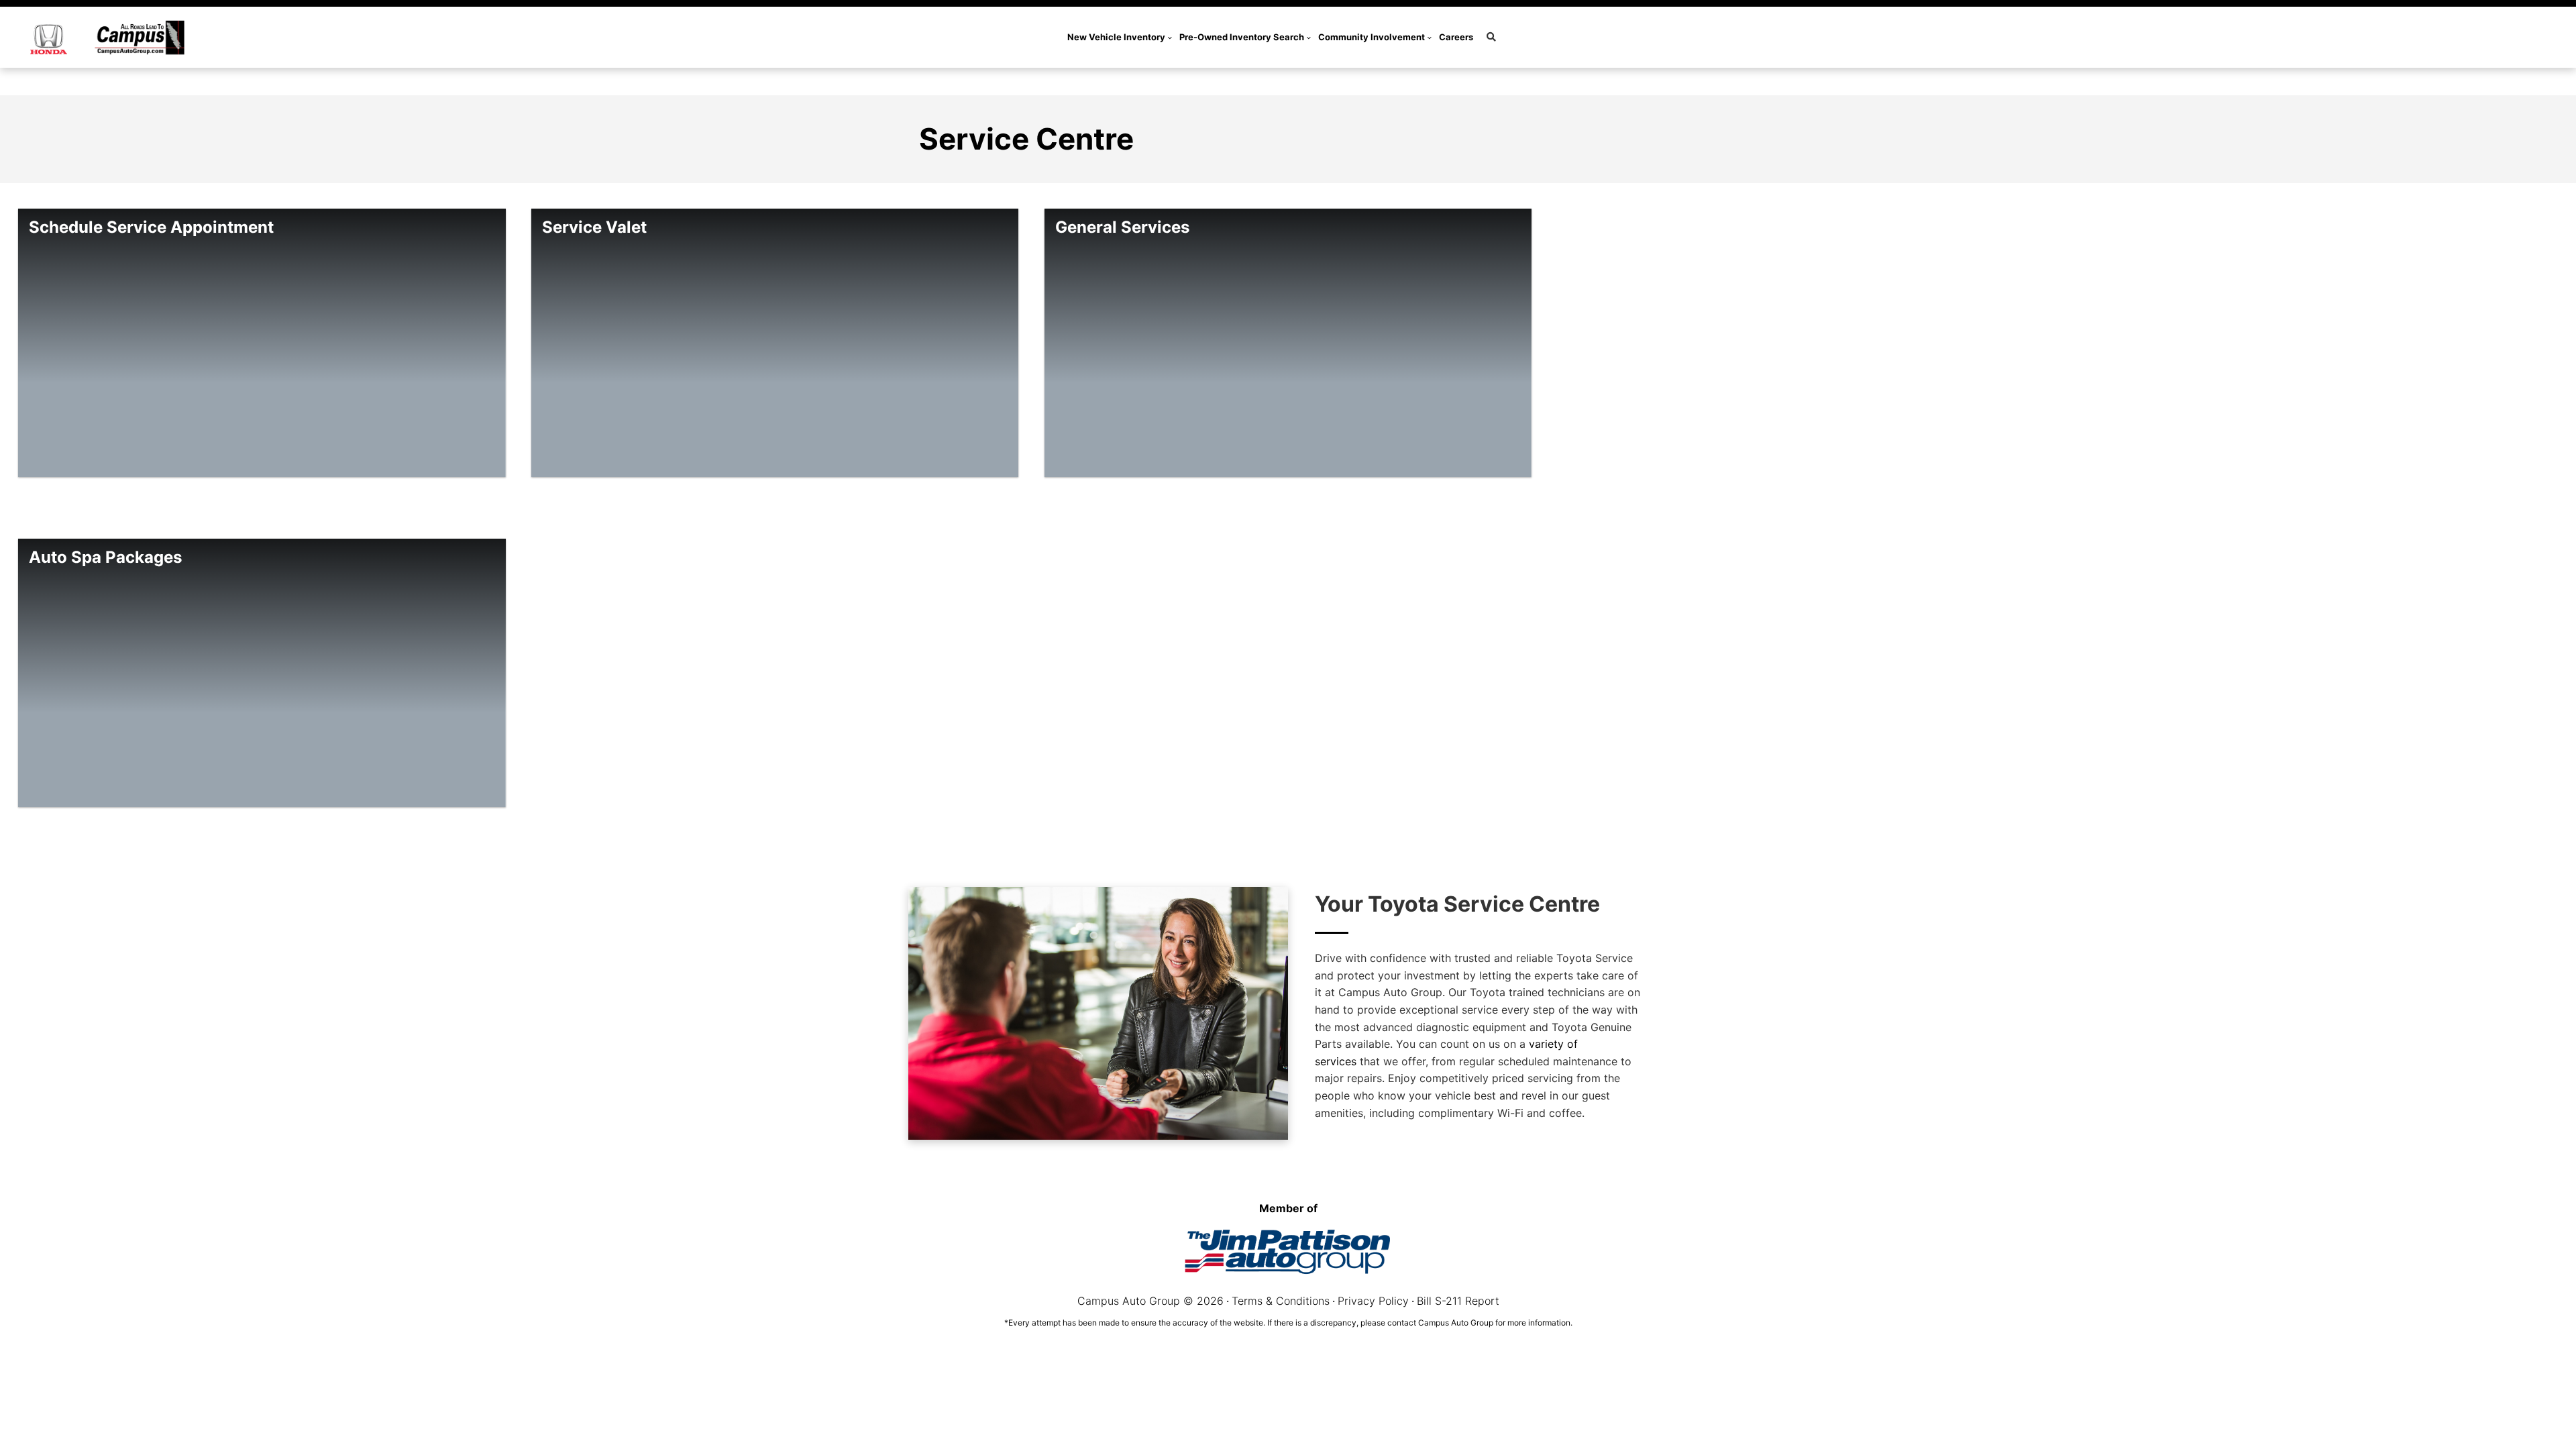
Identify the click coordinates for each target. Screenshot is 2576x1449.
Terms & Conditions (1281, 1301)
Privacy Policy (1373, 1301)
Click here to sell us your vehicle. (1381, 81)
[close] (1478, 80)
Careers (1456, 37)
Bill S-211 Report (1458, 1301)
